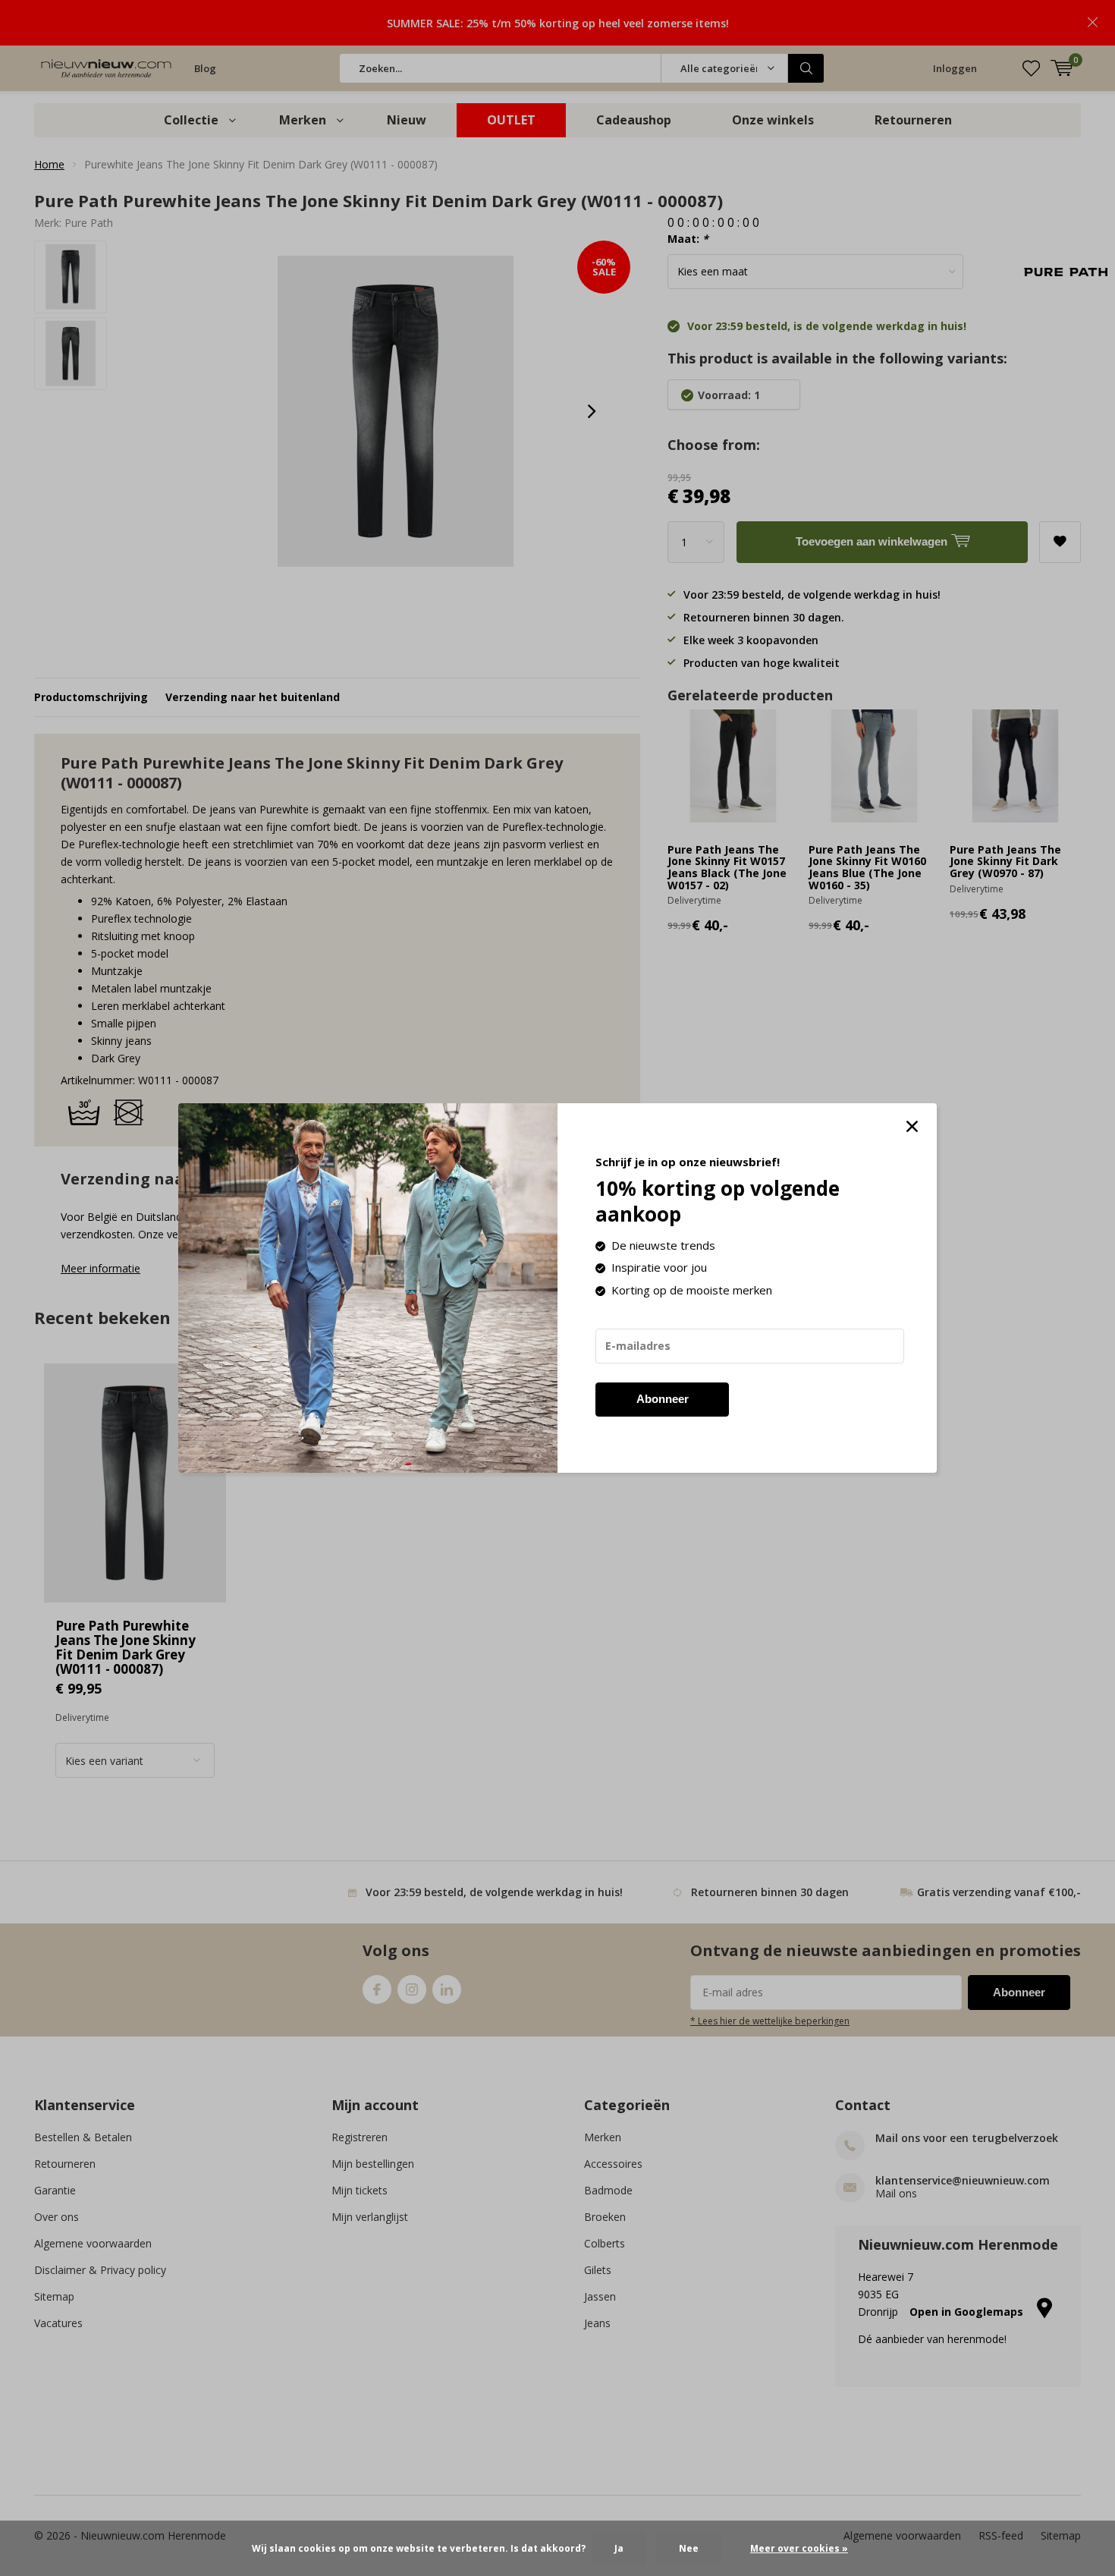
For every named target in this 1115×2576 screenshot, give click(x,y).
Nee (689, 2548)
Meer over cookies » (799, 2548)
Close (912, 1127)
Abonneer (663, 1399)
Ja (619, 2548)
